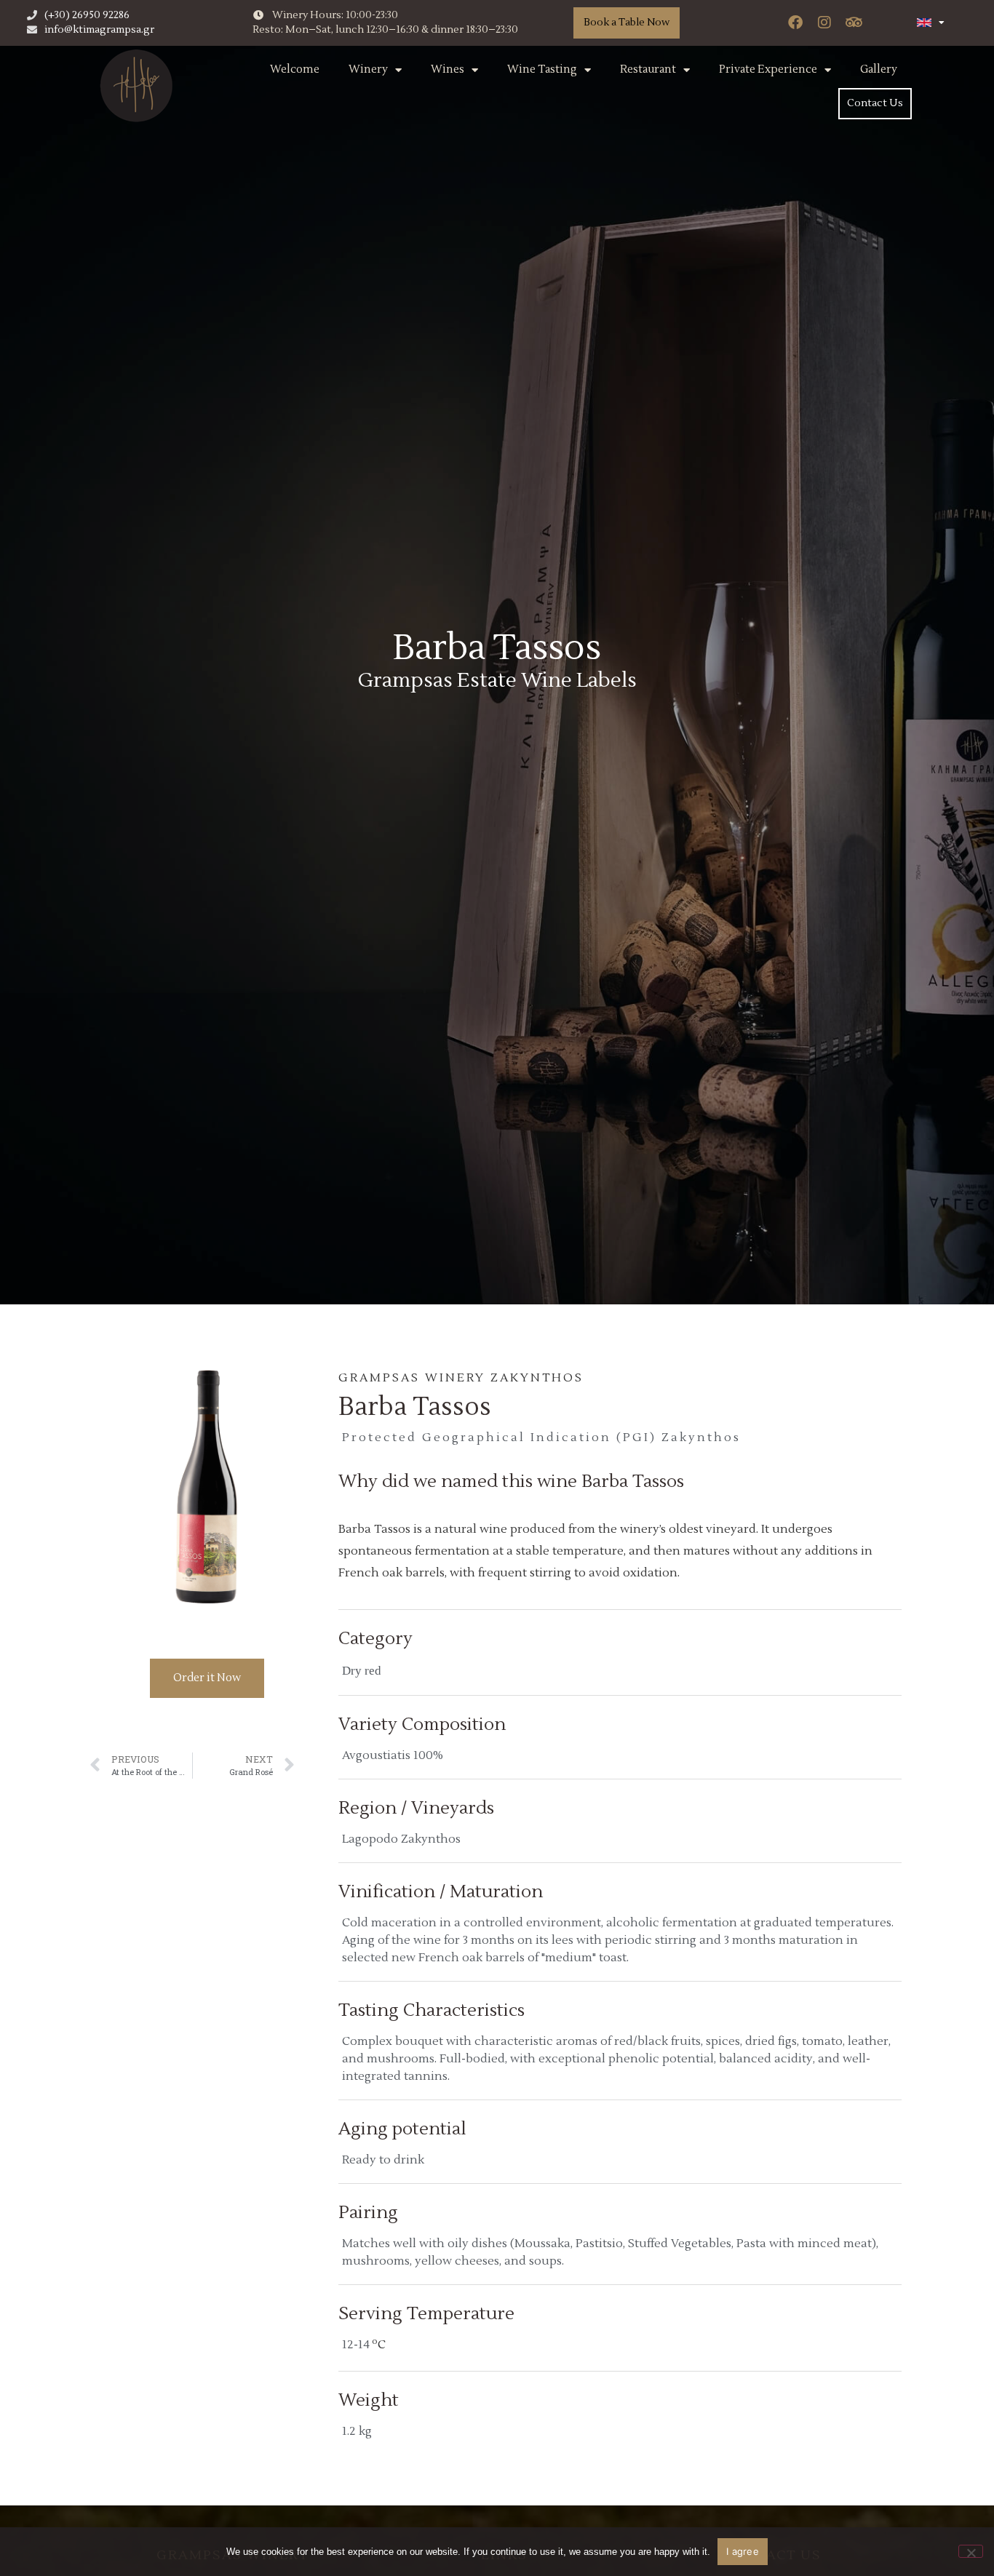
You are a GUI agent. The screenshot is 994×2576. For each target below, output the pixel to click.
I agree (743, 2551)
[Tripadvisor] (854, 23)
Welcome (295, 69)
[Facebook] (795, 23)
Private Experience (768, 69)
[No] (971, 2551)
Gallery (879, 69)
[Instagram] (824, 23)
